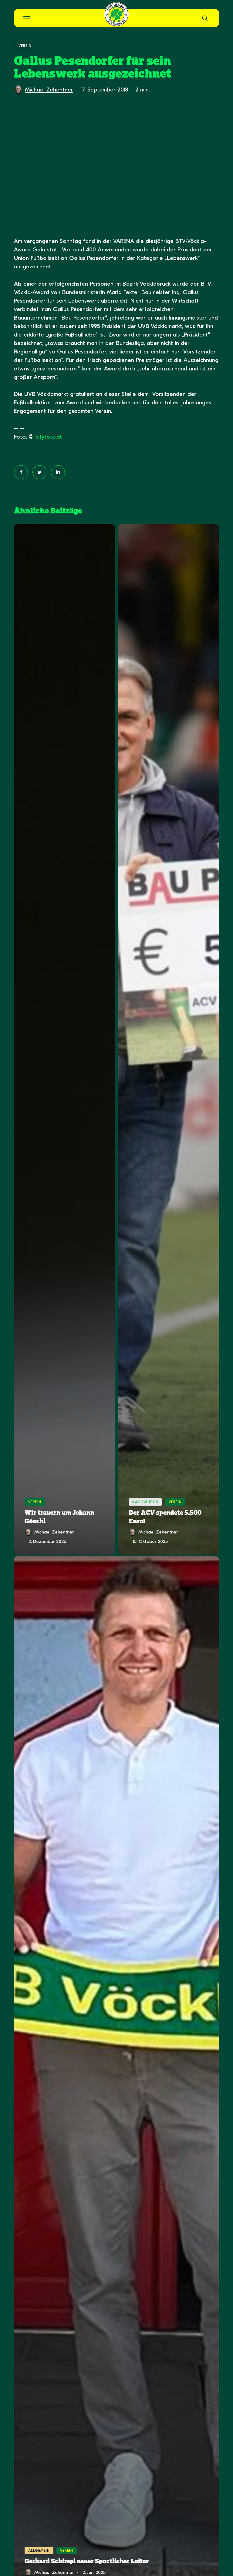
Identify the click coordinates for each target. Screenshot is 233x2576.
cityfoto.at (49, 437)
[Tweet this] (39, 472)
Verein (25, 46)
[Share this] (21, 472)
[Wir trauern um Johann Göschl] (64, 1039)
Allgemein (39, 2551)
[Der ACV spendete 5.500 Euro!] (169, 1039)
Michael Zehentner (49, 90)
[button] (26, 18)
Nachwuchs (145, 1502)
